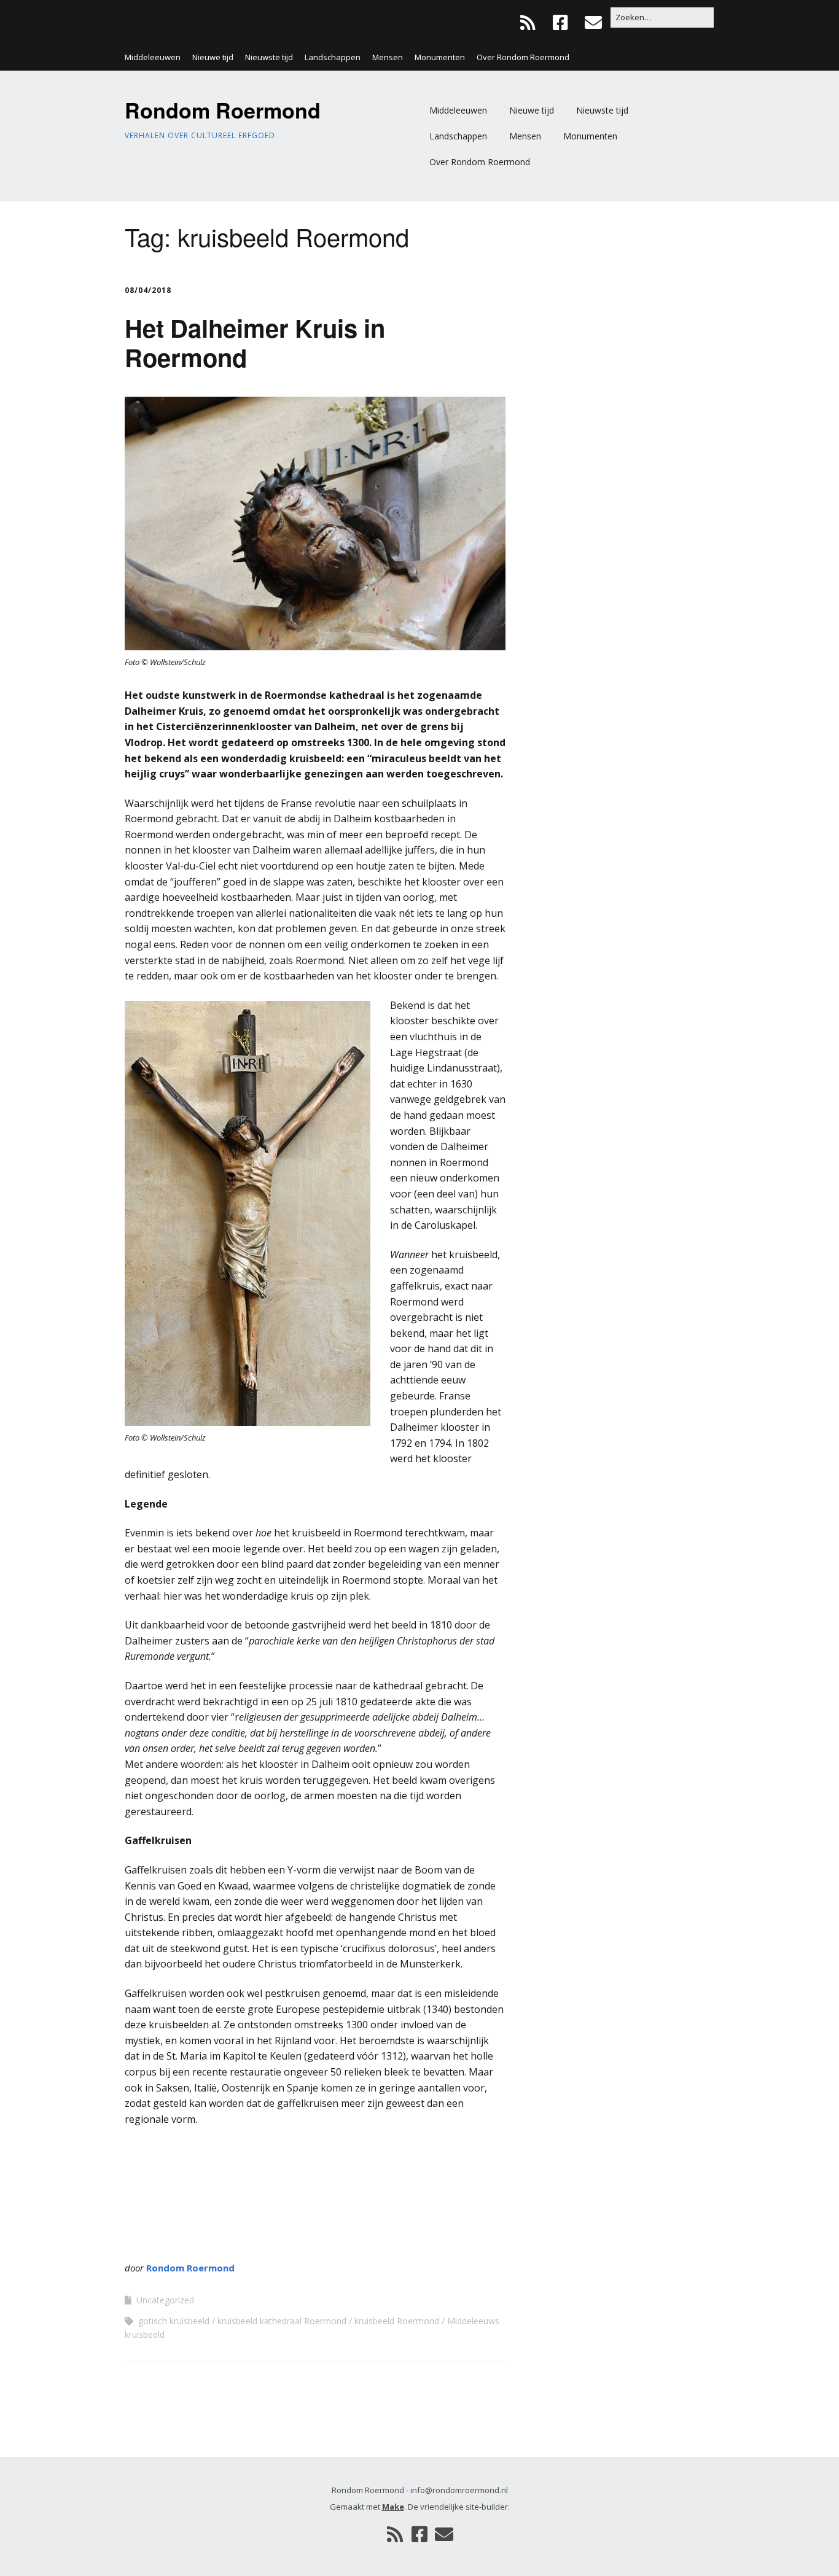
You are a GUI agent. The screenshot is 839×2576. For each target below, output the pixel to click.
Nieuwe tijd (213, 57)
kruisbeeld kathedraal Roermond (282, 2321)
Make (393, 2507)
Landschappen (333, 57)
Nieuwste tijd (269, 57)
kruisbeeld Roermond (397, 2321)
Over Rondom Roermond (523, 57)
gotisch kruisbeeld (174, 2321)
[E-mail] (593, 22)
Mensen (388, 57)
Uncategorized (165, 2300)
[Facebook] (560, 22)
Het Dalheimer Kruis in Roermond (255, 342)
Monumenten (440, 57)
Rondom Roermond (223, 110)
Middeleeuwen (153, 57)
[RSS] (531, 22)
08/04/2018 (148, 290)
